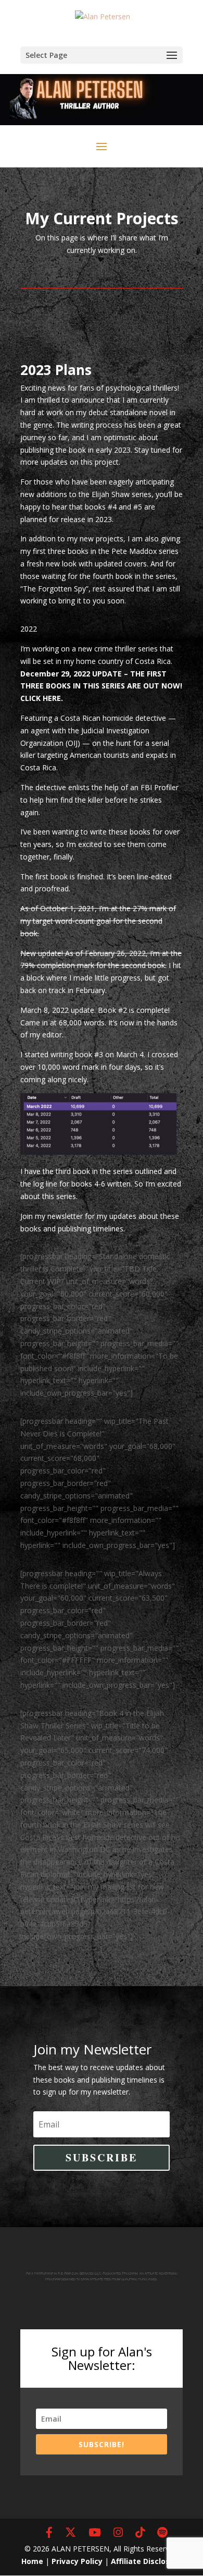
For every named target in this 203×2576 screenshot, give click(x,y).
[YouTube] (95, 2533)
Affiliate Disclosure (147, 2561)
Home (32, 2561)
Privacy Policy (77, 2561)
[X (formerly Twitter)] (71, 2533)
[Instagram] (118, 2533)
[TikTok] (140, 2533)
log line (45, 1184)
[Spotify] (162, 2533)
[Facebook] (49, 2533)
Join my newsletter (52, 1216)
